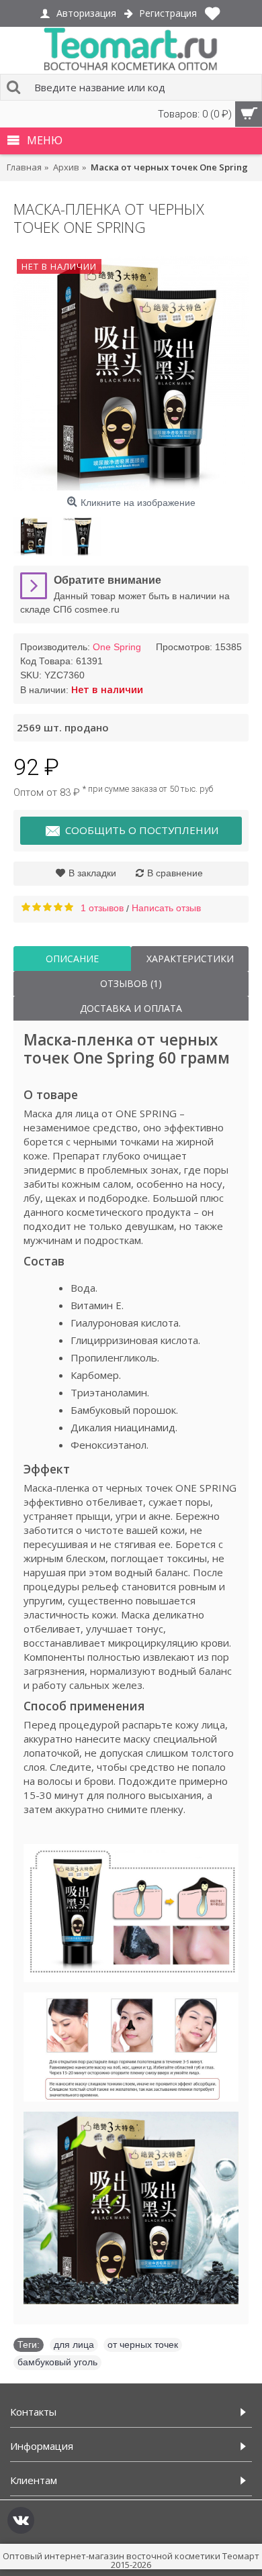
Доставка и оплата (131, 1008)
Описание (72, 959)
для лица (74, 2345)
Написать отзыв (166, 908)
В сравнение (175, 873)
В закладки (92, 873)
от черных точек (143, 2345)
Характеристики (190, 959)
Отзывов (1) (131, 983)
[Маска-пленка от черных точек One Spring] (131, 373)
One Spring (117, 647)
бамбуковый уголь (57, 2362)
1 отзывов (102, 908)
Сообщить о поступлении (142, 830)
